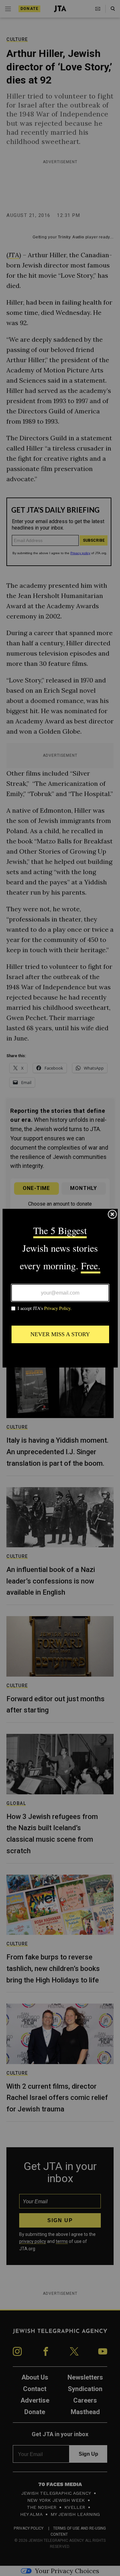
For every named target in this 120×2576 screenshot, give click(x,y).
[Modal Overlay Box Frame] (60, 1288)
